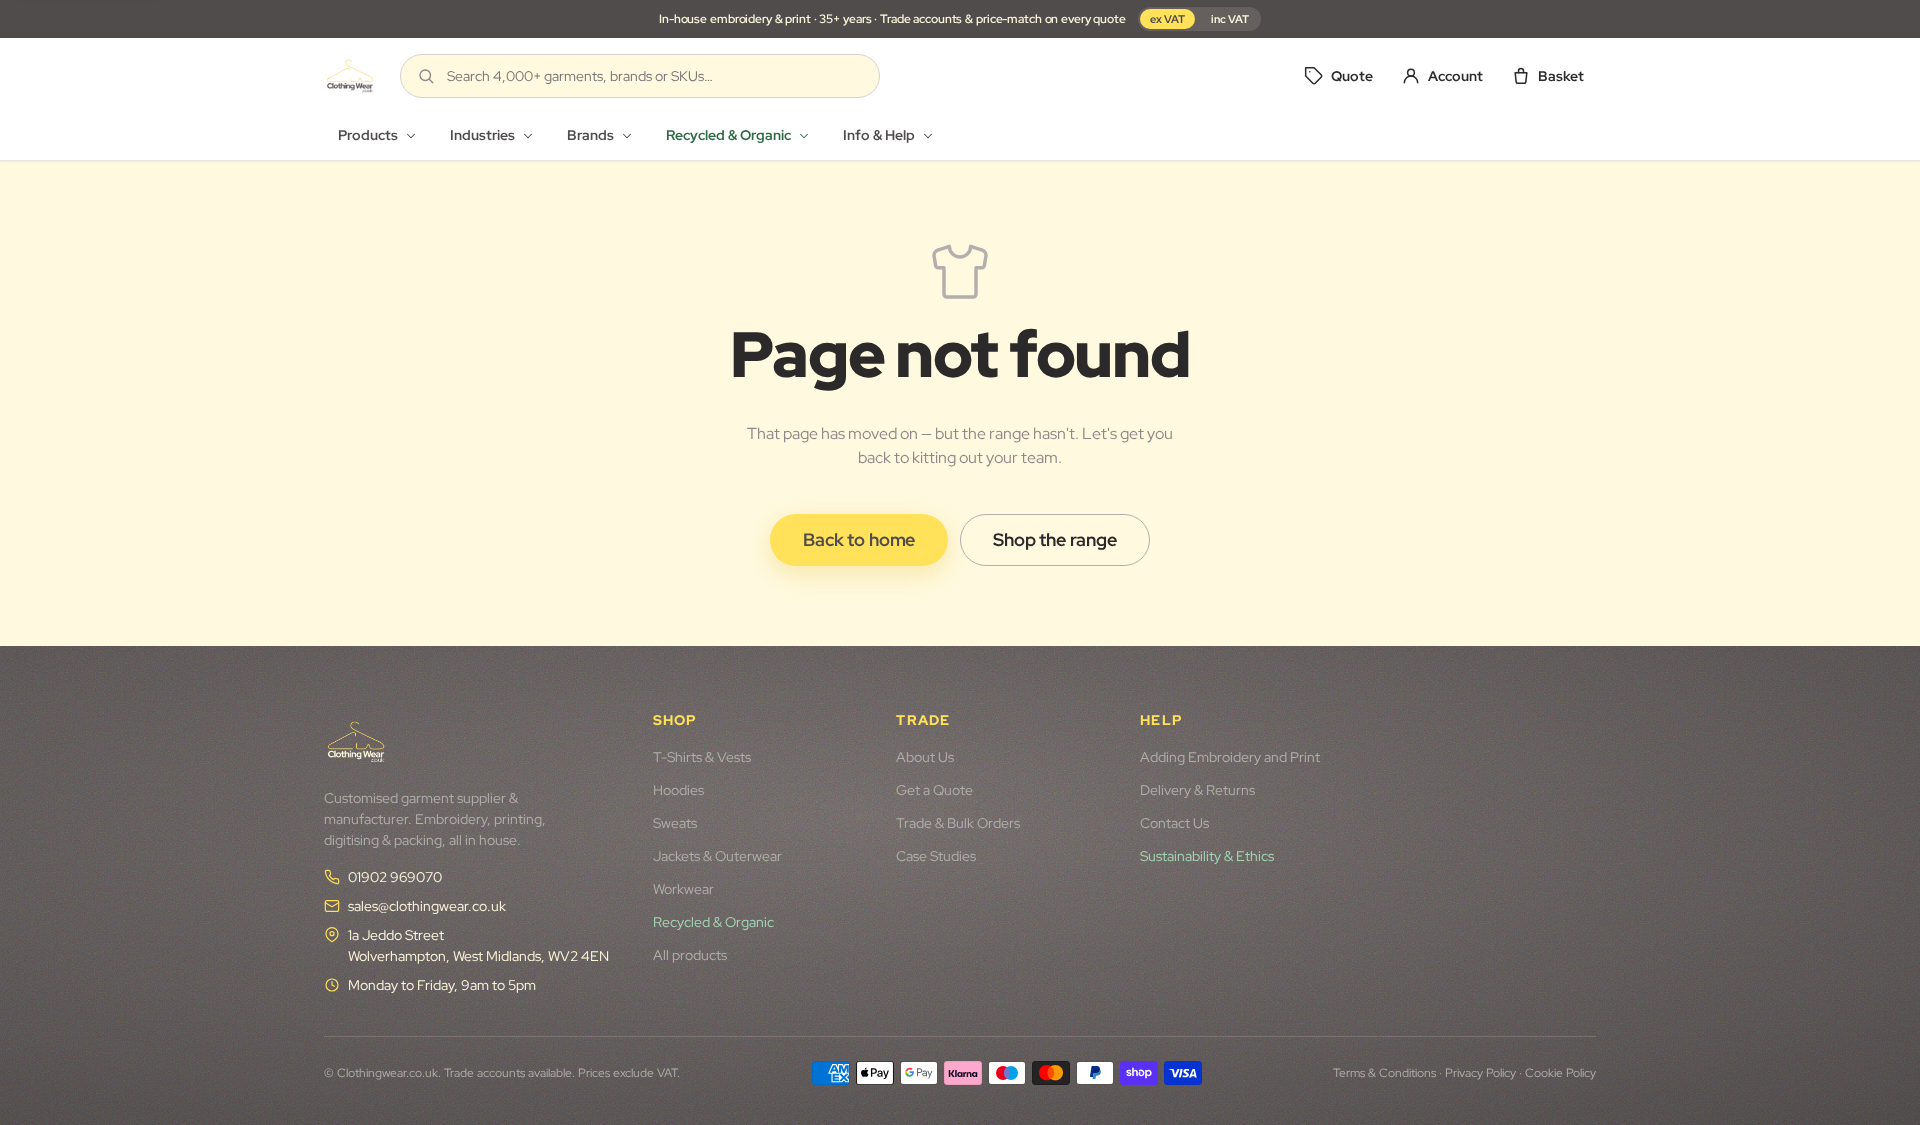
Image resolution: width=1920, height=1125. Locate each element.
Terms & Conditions (1384, 1073)
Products (368, 135)
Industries (482, 135)
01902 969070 (395, 877)
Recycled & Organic (728, 135)
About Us (925, 757)
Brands (590, 135)
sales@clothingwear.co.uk (427, 906)
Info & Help (879, 135)
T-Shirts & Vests (702, 757)
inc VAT (1230, 19)
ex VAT (1167, 19)
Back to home (859, 539)
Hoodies (678, 790)
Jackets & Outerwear (717, 856)
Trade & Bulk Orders (958, 823)
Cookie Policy (1560, 1073)
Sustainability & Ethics (1207, 856)
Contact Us (1174, 823)
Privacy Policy (1480, 1073)
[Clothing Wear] (350, 76)
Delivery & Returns (1197, 790)
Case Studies (936, 856)
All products (690, 955)
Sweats (675, 823)
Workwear (683, 889)
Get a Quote (934, 790)
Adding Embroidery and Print (1230, 757)
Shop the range (1054, 539)
